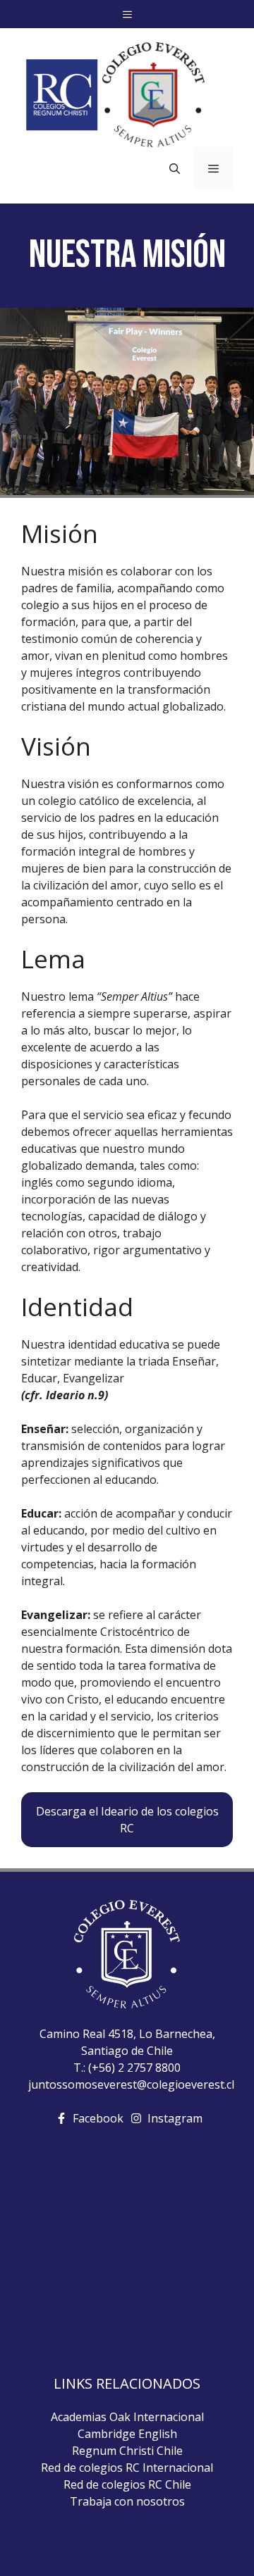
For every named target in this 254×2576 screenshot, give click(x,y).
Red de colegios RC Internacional (127, 2468)
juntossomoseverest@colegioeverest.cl (131, 2084)
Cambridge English (127, 2434)
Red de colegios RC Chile (127, 2484)
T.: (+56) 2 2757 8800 (127, 2068)
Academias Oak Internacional (127, 2417)
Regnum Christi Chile (127, 2451)
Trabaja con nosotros (127, 2501)
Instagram (175, 2118)
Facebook (98, 2118)
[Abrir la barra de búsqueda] (175, 168)
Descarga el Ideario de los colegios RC (127, 1820)
